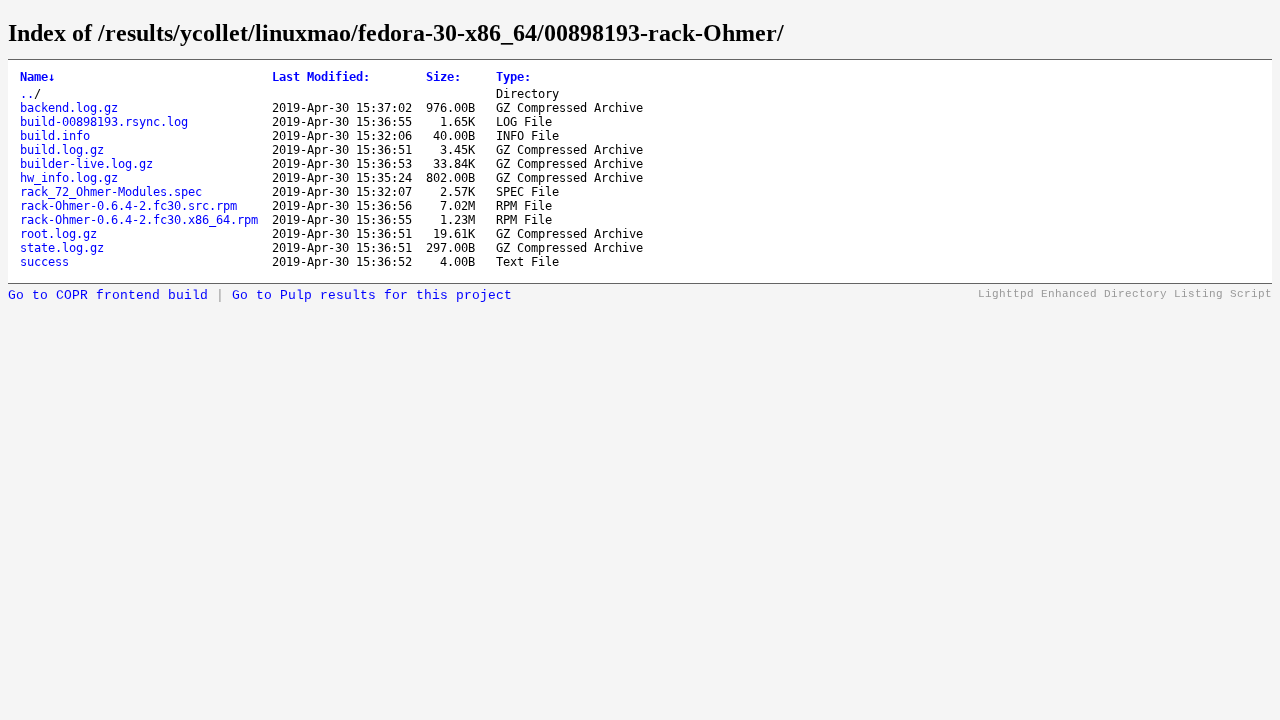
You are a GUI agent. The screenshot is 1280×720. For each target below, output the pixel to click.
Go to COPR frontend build (108, 295)
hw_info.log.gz (69, 178)
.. (27, 94)
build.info (55, 136)
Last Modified (321, 77)
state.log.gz (62, 248)
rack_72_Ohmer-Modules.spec (111, 192)
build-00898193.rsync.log (104, 122)
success (44, 262)
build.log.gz (62, 150)
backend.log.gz (69, 108)
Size (443, 77)
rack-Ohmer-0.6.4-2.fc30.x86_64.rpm (139, 220)
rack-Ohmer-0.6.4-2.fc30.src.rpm (128, 206)
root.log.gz (58, 234)
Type (513, 77)
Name (37, 77)
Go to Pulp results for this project (372, 295)
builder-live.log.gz (86, 164)
